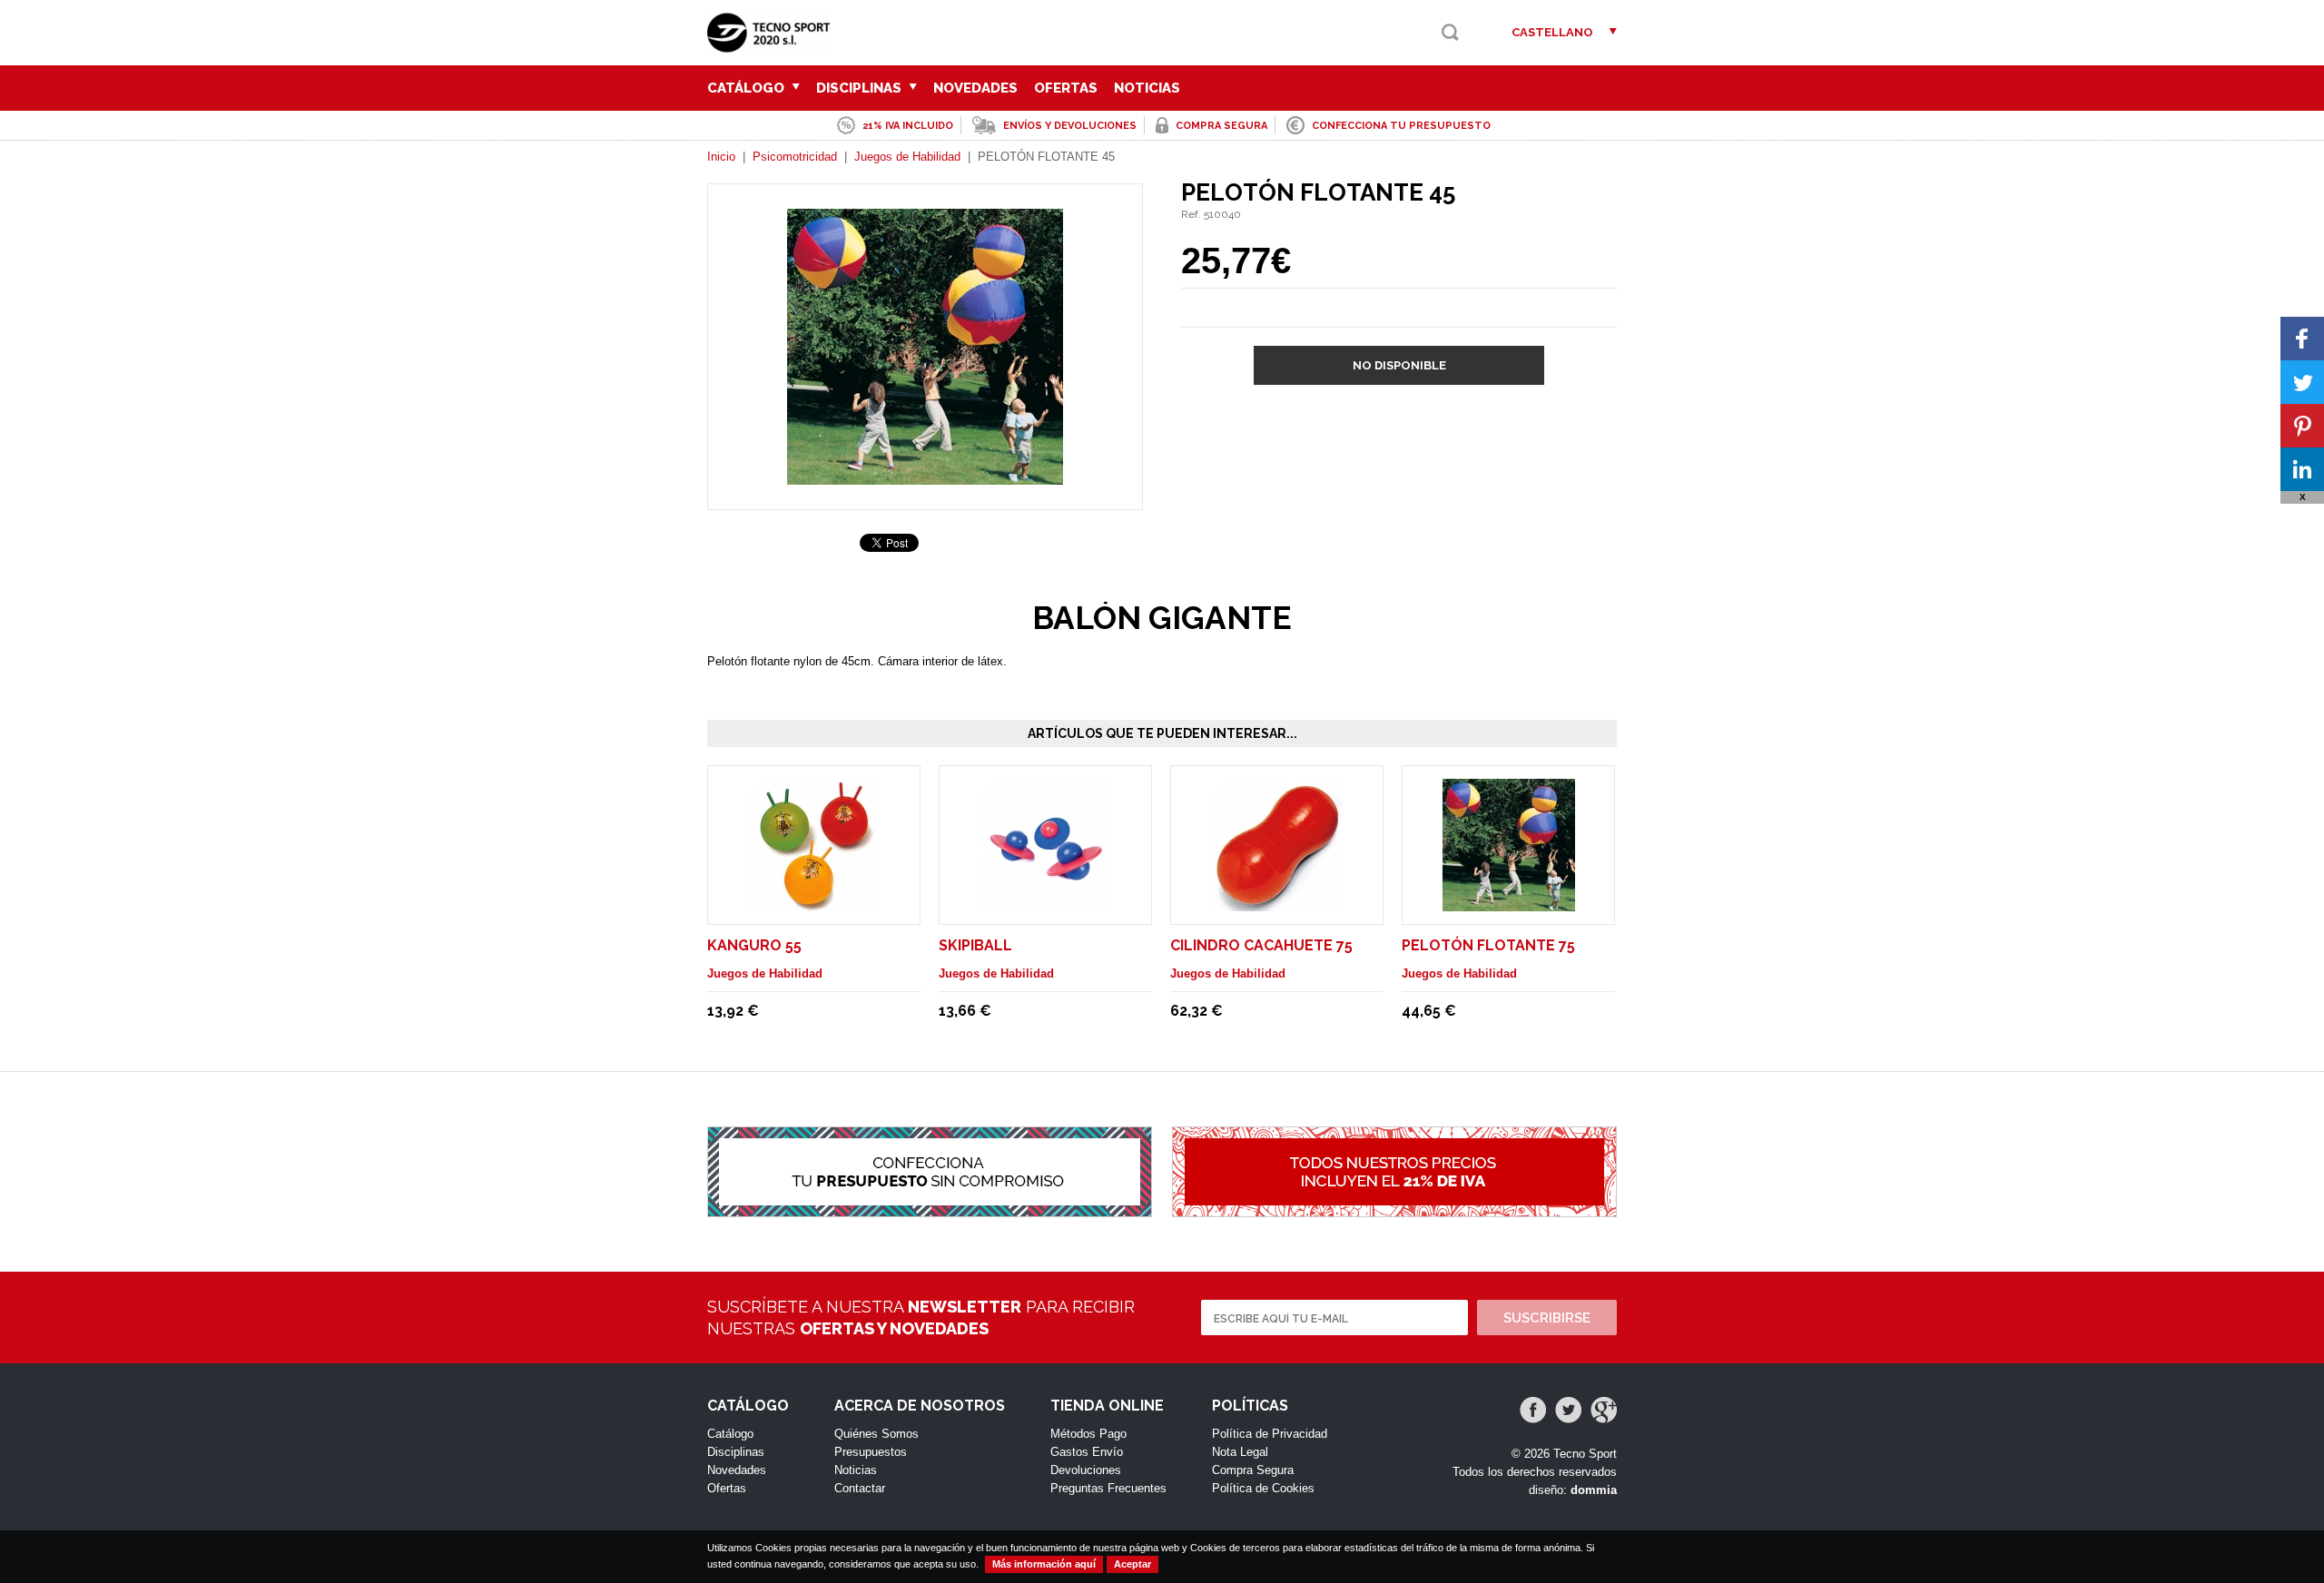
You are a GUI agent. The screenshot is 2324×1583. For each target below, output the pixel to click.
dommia (1594, 1490)
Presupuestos (871, 1452)
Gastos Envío (1087, 1452)
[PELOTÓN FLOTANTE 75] (1509, 903)
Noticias (1147, 88)
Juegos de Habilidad (907, 157)
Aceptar (1132, 1564)
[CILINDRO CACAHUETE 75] (1277, 903)
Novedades (975, 88)
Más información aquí (1044, 1564)
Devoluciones (1086, 1470)
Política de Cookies (1263, 1488)
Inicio (721, 157)
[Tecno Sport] (773, 46)
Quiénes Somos (876, 1434)
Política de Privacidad (1270, 1434)
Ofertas (1066, 88)
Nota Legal (1240, 1452)
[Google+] (1604, 1410)
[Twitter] (1568, 1410)
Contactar (860, 1488)
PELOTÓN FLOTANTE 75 (1488, 945)
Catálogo (748, 88)
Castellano (1552, 32)
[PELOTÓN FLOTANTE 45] (925, 476)
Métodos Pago (1088, 1434)
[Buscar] (1450, 32)
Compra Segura (1253, 1470)
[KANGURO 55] (814, 903)
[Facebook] (1533, 1410)
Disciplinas (861, 88)
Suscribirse (1547, 1318)
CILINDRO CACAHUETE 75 (1261, 945)
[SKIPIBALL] (1046, 903)
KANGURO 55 (754, 945)
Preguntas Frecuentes (1108, 1488)
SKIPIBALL (975, 945)
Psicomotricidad (795, 157)
